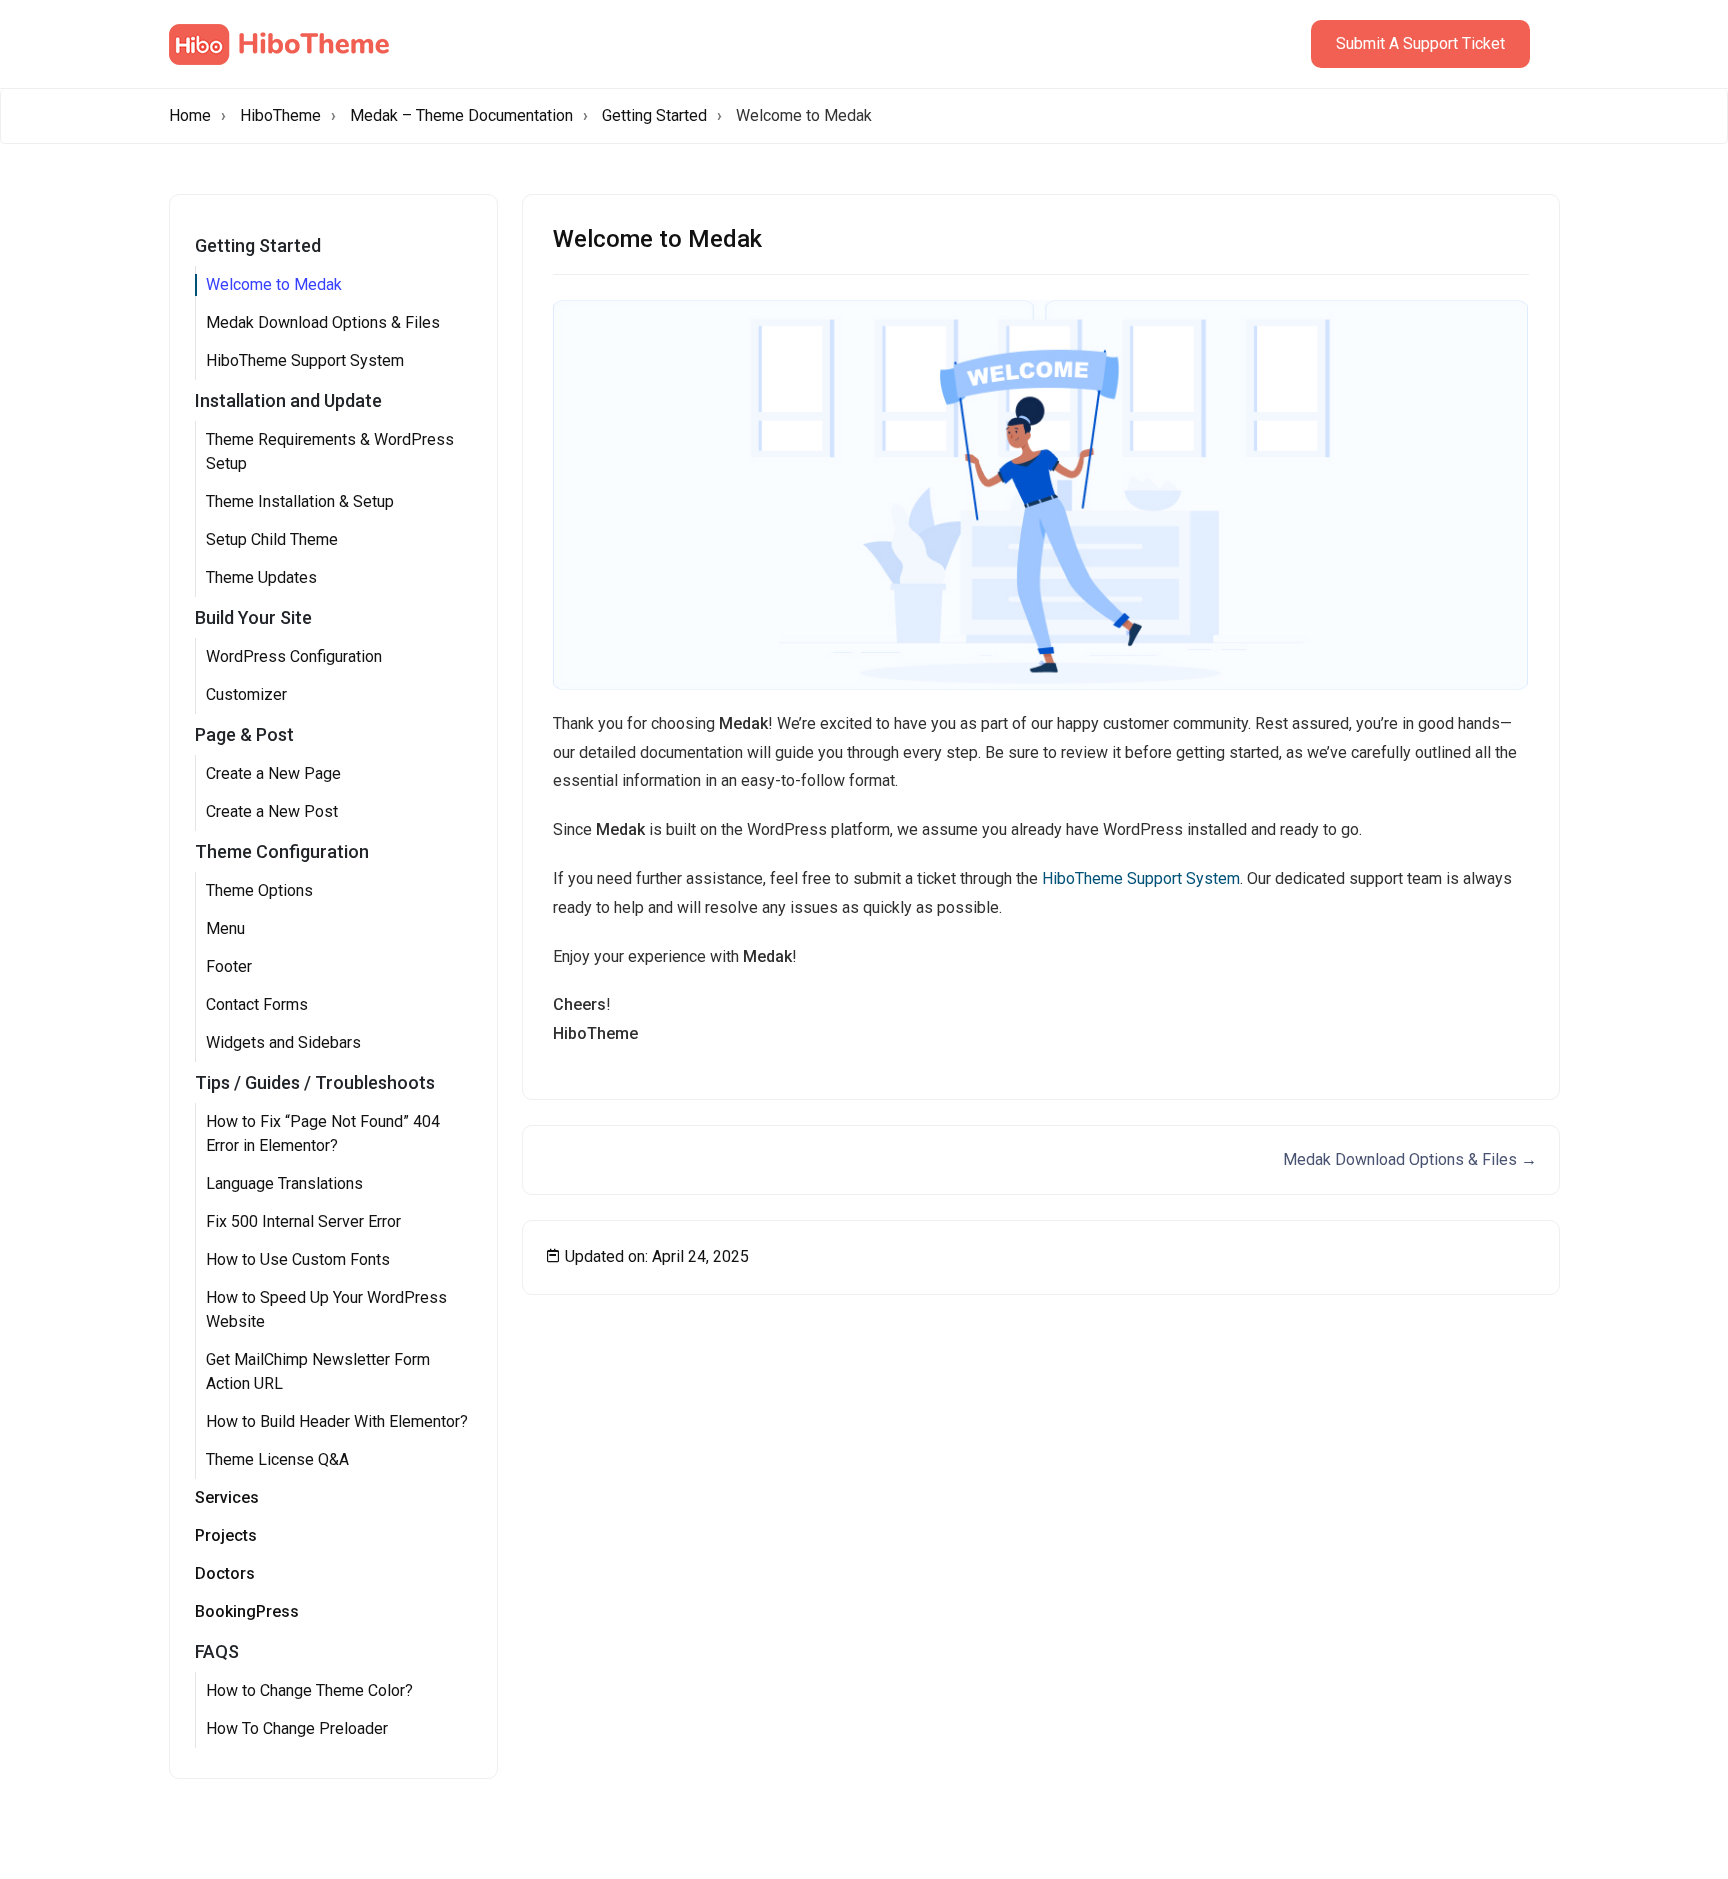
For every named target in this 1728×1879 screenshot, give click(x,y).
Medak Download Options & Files (323, 322)
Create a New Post (272, 811)
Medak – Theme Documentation (461, 115)
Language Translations (284, 1183)
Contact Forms (257, 1004)
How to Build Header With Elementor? (337, 1421)
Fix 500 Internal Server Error (303, 1221)
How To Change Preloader (297, 1728)
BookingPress (247, 1611)
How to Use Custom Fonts (298, 1259)
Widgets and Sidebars (283, 1042)
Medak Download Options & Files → (1410, 1159)
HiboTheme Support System (305, 360)
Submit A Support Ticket (1420, 43)
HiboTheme (280, 115)
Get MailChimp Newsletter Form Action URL (318, 1371)
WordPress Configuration (294, 656)
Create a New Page (273, 773)
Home (190, 115)
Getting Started (654, 115)
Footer (229, 966)
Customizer (246, 694)
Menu (225, 928)
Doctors (225, 1573)
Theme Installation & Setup (300, 501)
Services (227, 1497)
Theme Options (259, 890)
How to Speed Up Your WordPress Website (326, 1309)
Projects (226, 1535)
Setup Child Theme (272, 539)
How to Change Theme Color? (309, 1690)
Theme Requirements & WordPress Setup (330, 451)
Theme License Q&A (277, 1459)
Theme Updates (261, 577)
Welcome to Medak (274, 284)
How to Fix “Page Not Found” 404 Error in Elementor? (323, 1133)
